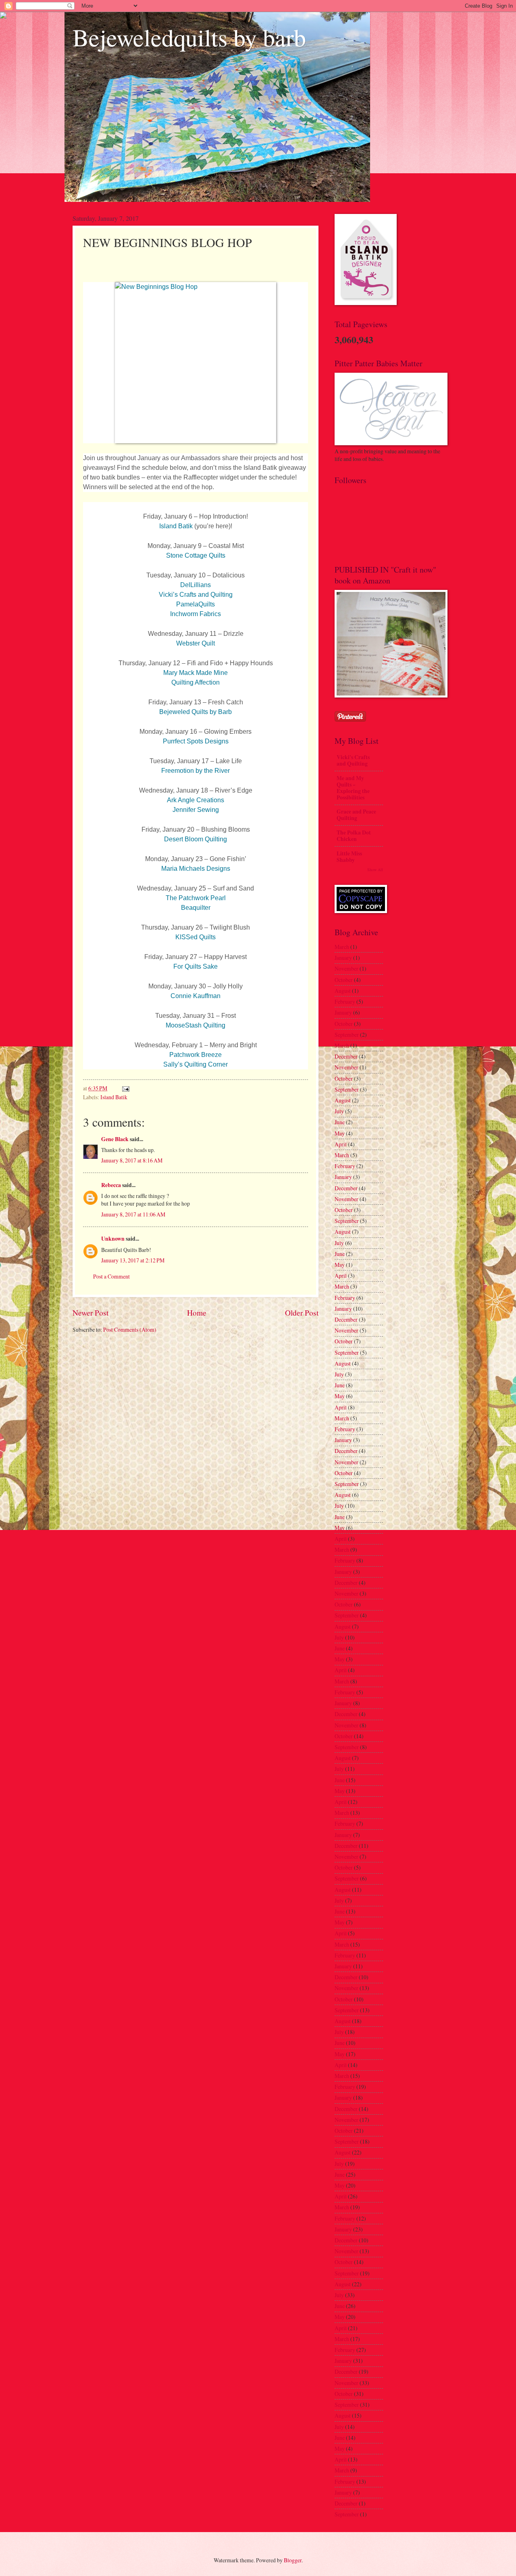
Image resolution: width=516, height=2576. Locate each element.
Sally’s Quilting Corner (196, 1064)
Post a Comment (111, 1276)
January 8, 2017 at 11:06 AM (133, 1214)
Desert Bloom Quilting (196, 839)
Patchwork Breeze (196, 1055)
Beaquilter (196, 908)
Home (197, 1313)
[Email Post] (125, 1088)
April (341, 1144)
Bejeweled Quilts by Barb (196, 712)
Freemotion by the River (196, 771)
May (340, 1133)
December (346, 1056)
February (345, 1002)
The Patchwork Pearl (196, 898)
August (343, 991)
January (343, 958)
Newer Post (91, 1313)
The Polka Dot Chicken (354, 836)
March (342, 947)
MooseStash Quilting (196, 1025)
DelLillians (196, 585)
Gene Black (115, 1139)
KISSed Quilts (196, 937)
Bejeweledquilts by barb (189, 37)
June (340, 1122)
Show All (375, 870)
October (344, 980)
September (347, 1035)
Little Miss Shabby (349, 857)
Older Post (302, 1313)
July (339, 1111)
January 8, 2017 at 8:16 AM (132, 1160)
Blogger (293, 2560)
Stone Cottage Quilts (196, 555)
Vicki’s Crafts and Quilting (196, 595)
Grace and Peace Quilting (356, 815)
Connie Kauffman (196, 996)
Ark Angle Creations (196, 800)
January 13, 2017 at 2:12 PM (133, 1260)
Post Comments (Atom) (130, 1330)
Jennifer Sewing (196, 810)
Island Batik (176, 526)
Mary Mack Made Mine (196, 673)
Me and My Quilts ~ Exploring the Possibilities (353, 788)
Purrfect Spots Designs (196, 741)
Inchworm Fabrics (196, 614)
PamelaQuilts (196, 604)
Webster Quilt (196, 643)
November (346, 968)
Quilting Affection (196, 682)
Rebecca (111, 1185)
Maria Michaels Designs (196, 869)
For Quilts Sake (196, 966)
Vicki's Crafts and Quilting (353, 760)
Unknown (113, 1239)
